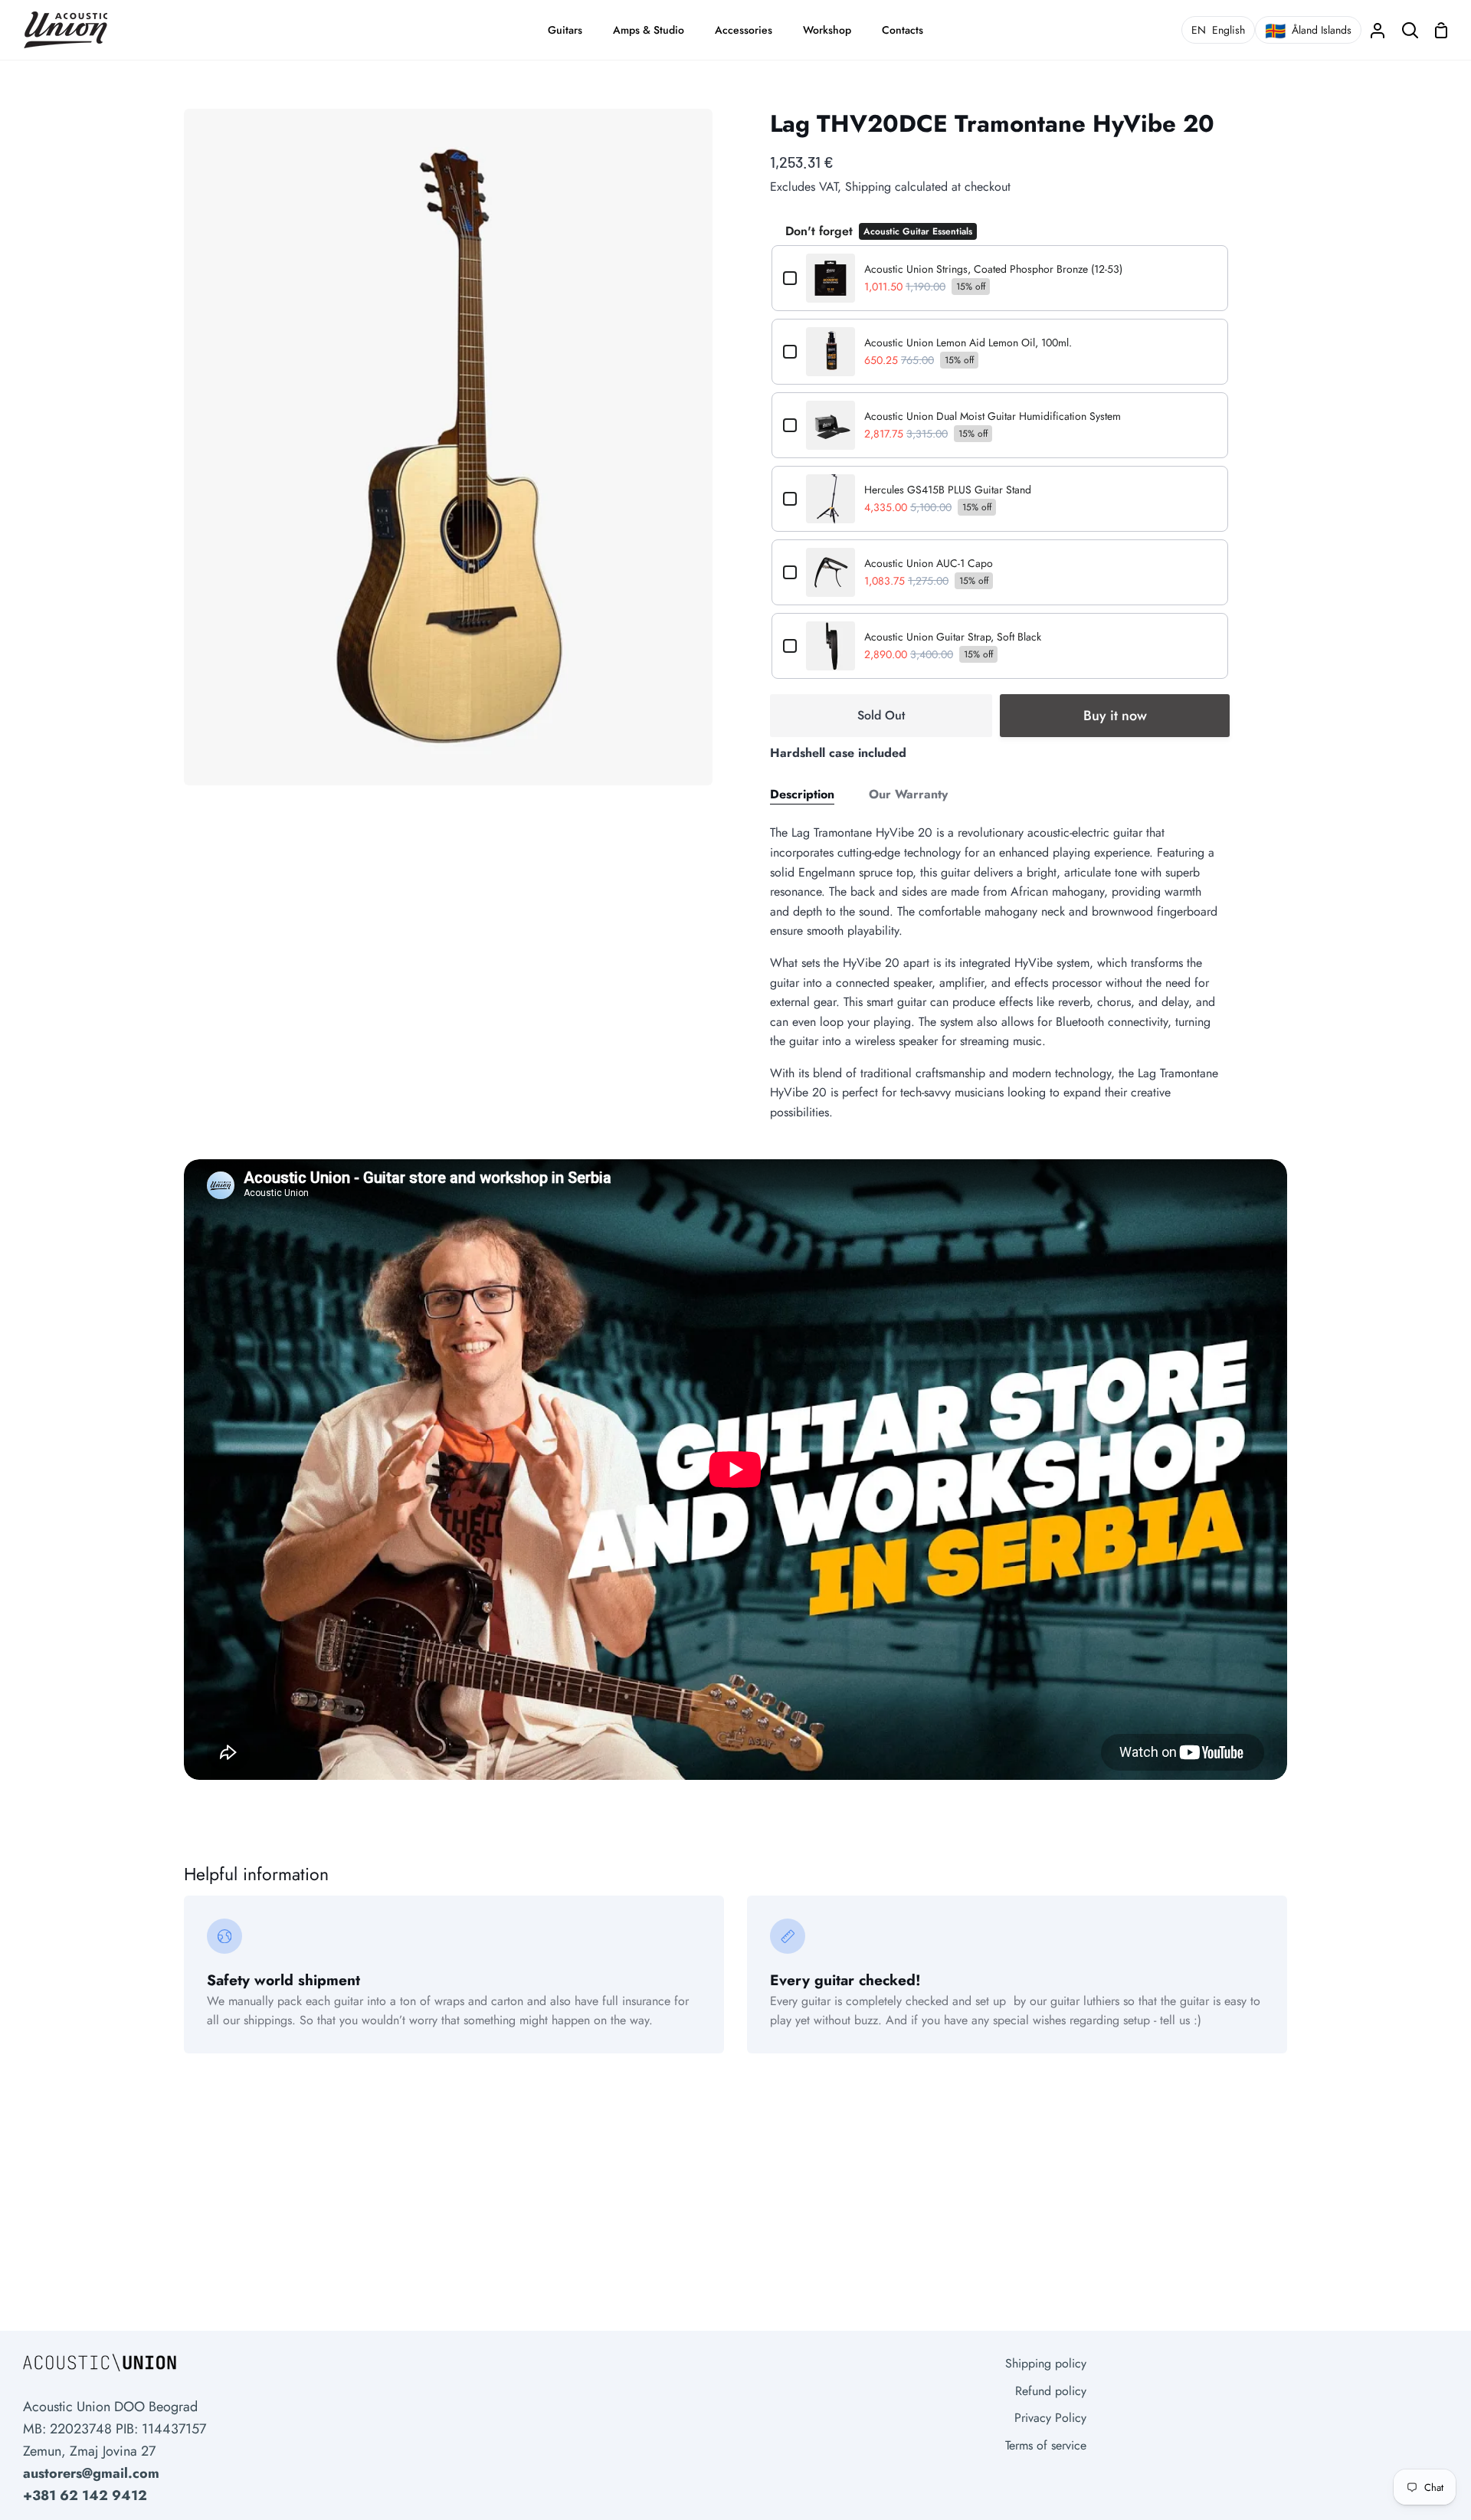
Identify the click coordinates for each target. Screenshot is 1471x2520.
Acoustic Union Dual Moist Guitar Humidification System (993, 416)
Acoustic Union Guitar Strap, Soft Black (953, 637)
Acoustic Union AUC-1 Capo (929, 563)
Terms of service (1046, 2445)
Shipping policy (1046, 2363)
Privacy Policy (1050, 2418)
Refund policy (1051, 2391)
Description (802, 794)
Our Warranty (908, 794)
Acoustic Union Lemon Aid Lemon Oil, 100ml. (968, 342)
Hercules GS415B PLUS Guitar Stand (948, 490)
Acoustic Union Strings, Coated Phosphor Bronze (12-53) (993, 269)
